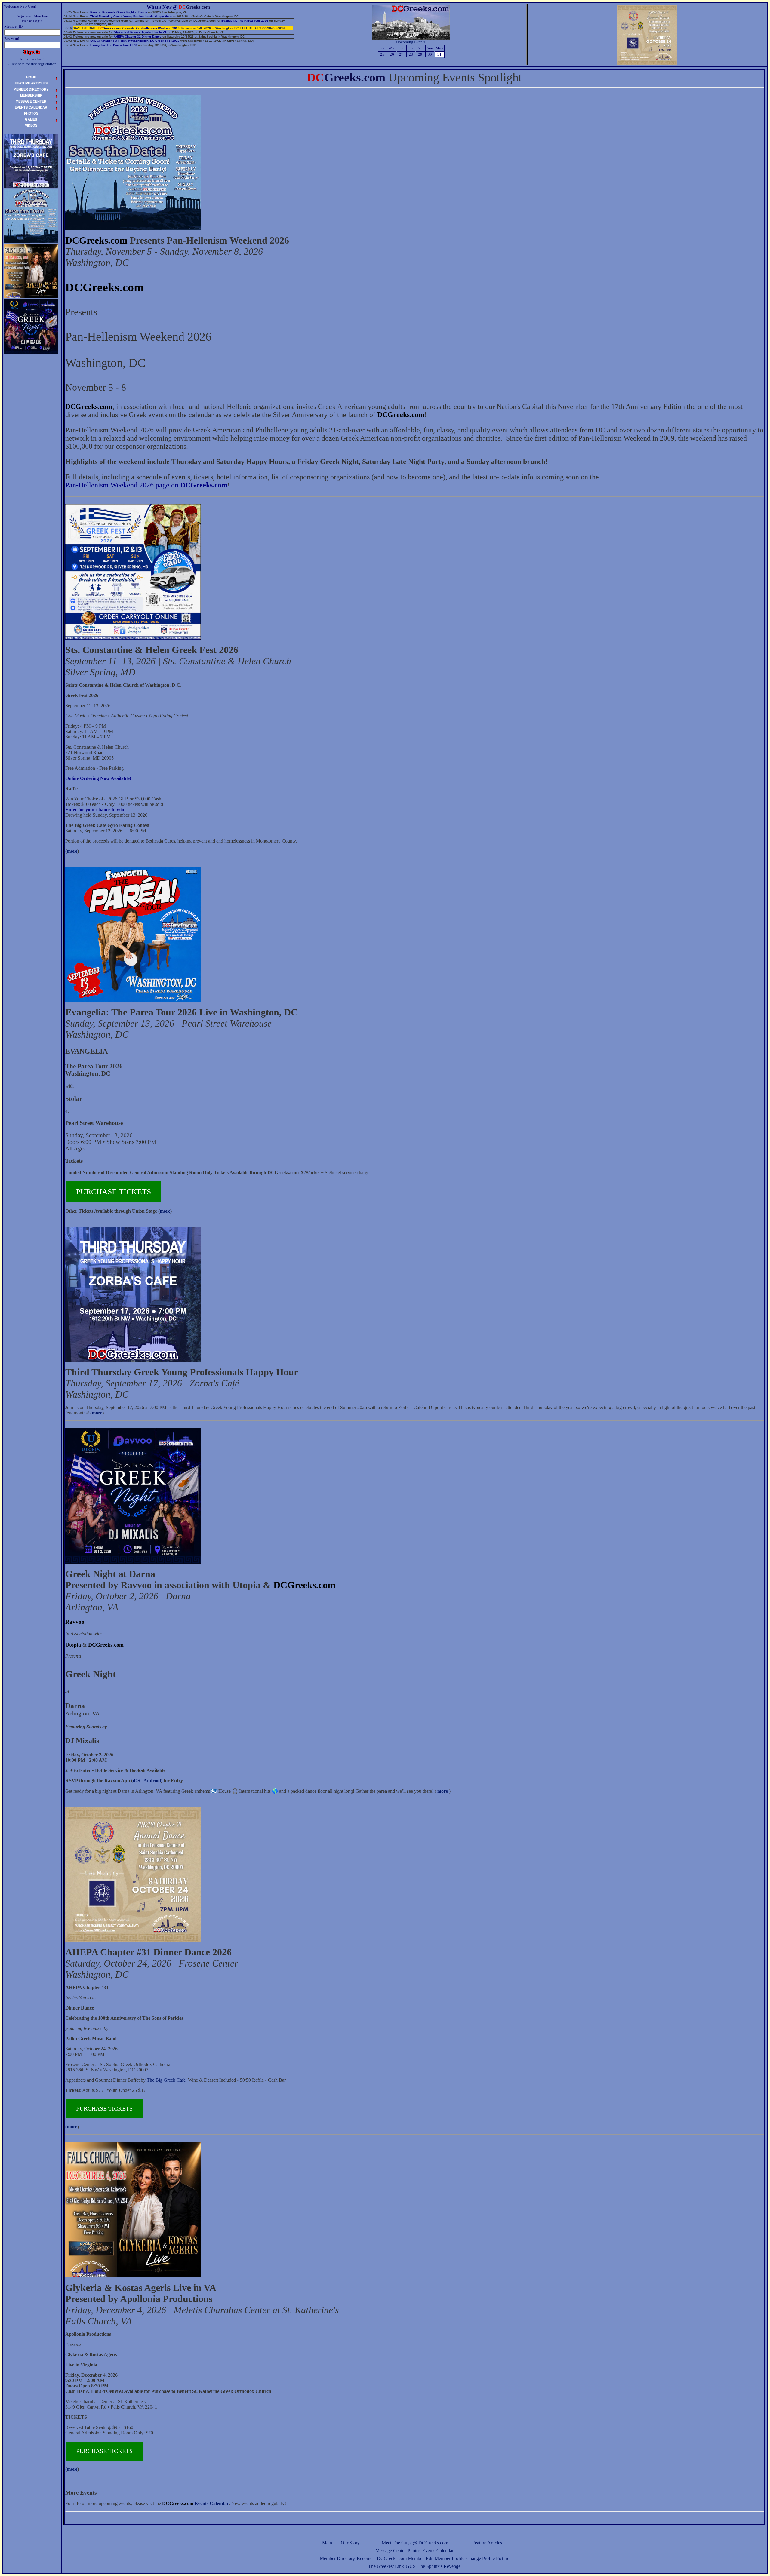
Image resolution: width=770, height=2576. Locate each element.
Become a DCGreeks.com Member (390, 2558)
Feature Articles (487, 2543)
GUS (411, 2566)
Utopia (73, 1645)
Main (327, 2543)
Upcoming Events (411, 42)
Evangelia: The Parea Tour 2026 (245, 21)
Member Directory (337, 2558)
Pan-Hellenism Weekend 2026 (158, 28)
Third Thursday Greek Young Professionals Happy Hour (131, 16)
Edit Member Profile (445, 2558)
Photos (414, 2551)
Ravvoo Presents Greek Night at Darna (119, 12)
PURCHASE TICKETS (114, 1192)
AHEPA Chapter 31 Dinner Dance (138, 37)
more (72, 851)
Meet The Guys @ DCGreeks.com (415, 2543)
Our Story (350, 2543)
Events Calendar (438, 2551)
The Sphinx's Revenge (439, 2566)
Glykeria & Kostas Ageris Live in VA (140, 32)
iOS (136, 1781)
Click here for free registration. (33, 64)
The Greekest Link (386, 2566)
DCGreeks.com (96, 240)
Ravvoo (75, 1622)
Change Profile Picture (488, 2558)
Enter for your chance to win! (95, 810)
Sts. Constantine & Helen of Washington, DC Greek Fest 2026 (135, 41)
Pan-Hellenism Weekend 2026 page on (146, 485)
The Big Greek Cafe (166, 2080)
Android (152, 1781)
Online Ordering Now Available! (98, 778)
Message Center (391, 2551)
